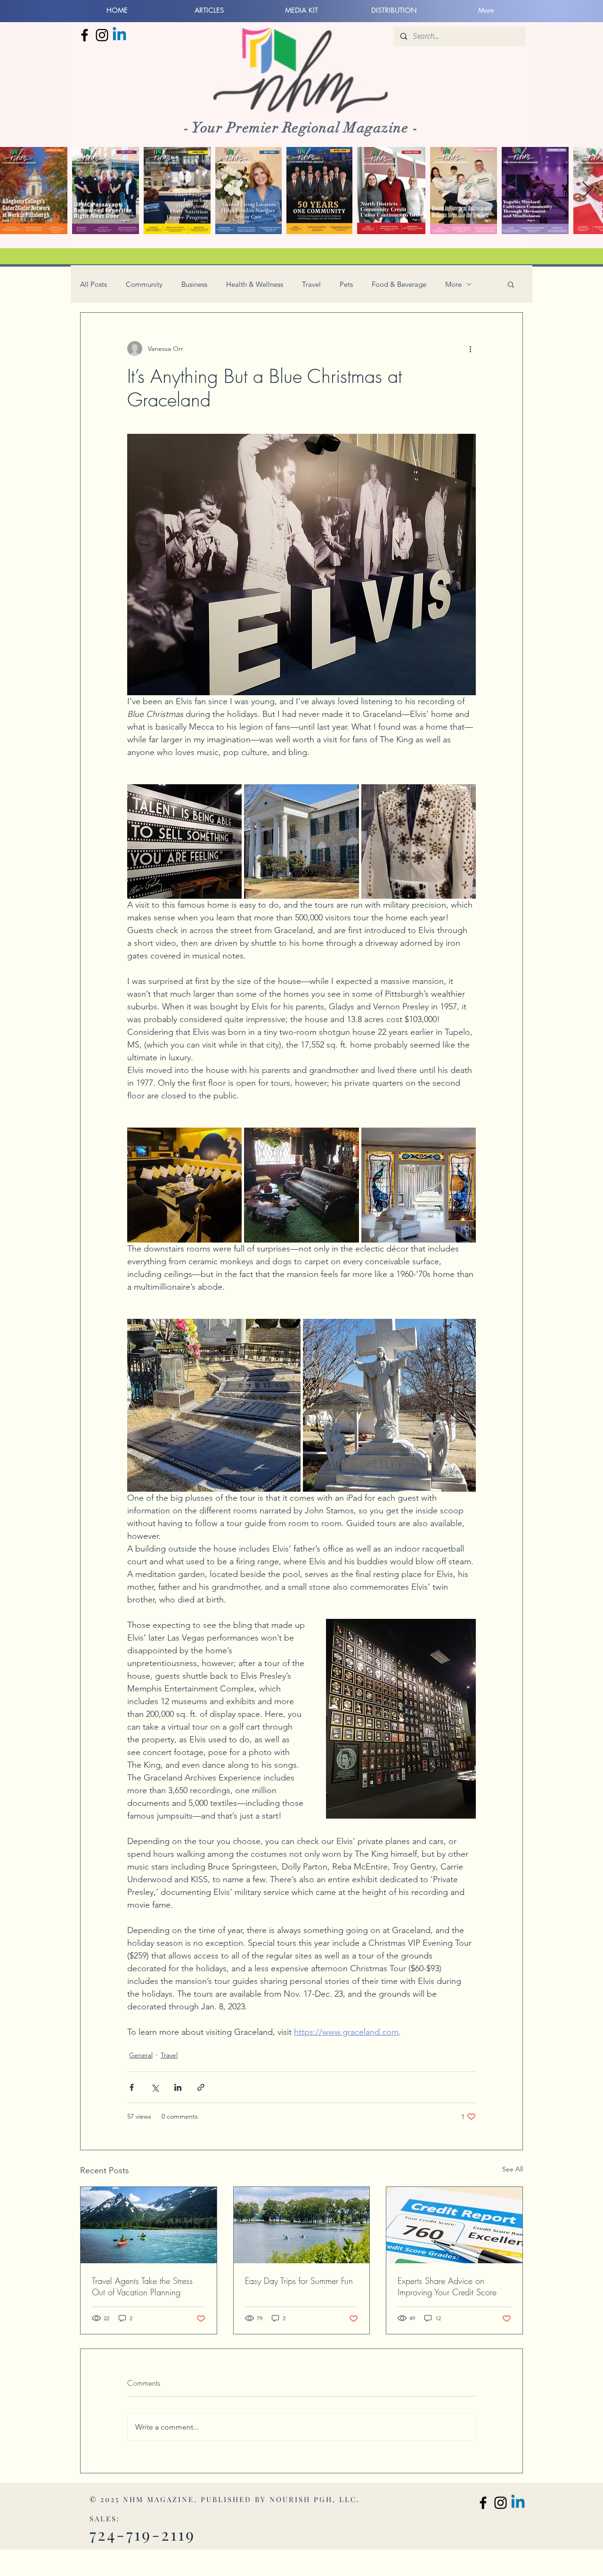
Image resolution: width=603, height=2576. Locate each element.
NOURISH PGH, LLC (313, 2499)
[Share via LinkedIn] (178, 2087)
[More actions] (470, 349)
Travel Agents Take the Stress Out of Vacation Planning (142, 2286)
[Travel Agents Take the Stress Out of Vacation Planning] (149, 2225)
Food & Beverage (399, 284)
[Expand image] (184, 841)
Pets (346, 284)
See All (513, 2169)
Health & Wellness (255, 284)
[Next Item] (587, 191)
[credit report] (454, 2225)
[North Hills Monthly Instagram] (102, 35)
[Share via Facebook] (132, 2087)
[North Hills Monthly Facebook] (85, 35)
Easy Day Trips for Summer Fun (299, 2281)
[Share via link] (201, 2087)
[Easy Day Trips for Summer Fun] (302, 2225)
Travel (311, 284)
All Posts (94, 284)
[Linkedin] (119, 35)
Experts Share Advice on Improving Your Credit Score (447, 2286)
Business (194, 284)
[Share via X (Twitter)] (155, 2087)
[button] (511, 284)
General (141, 2055)
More (453, 284)
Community (144, 284)
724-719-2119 (143, 2534)
